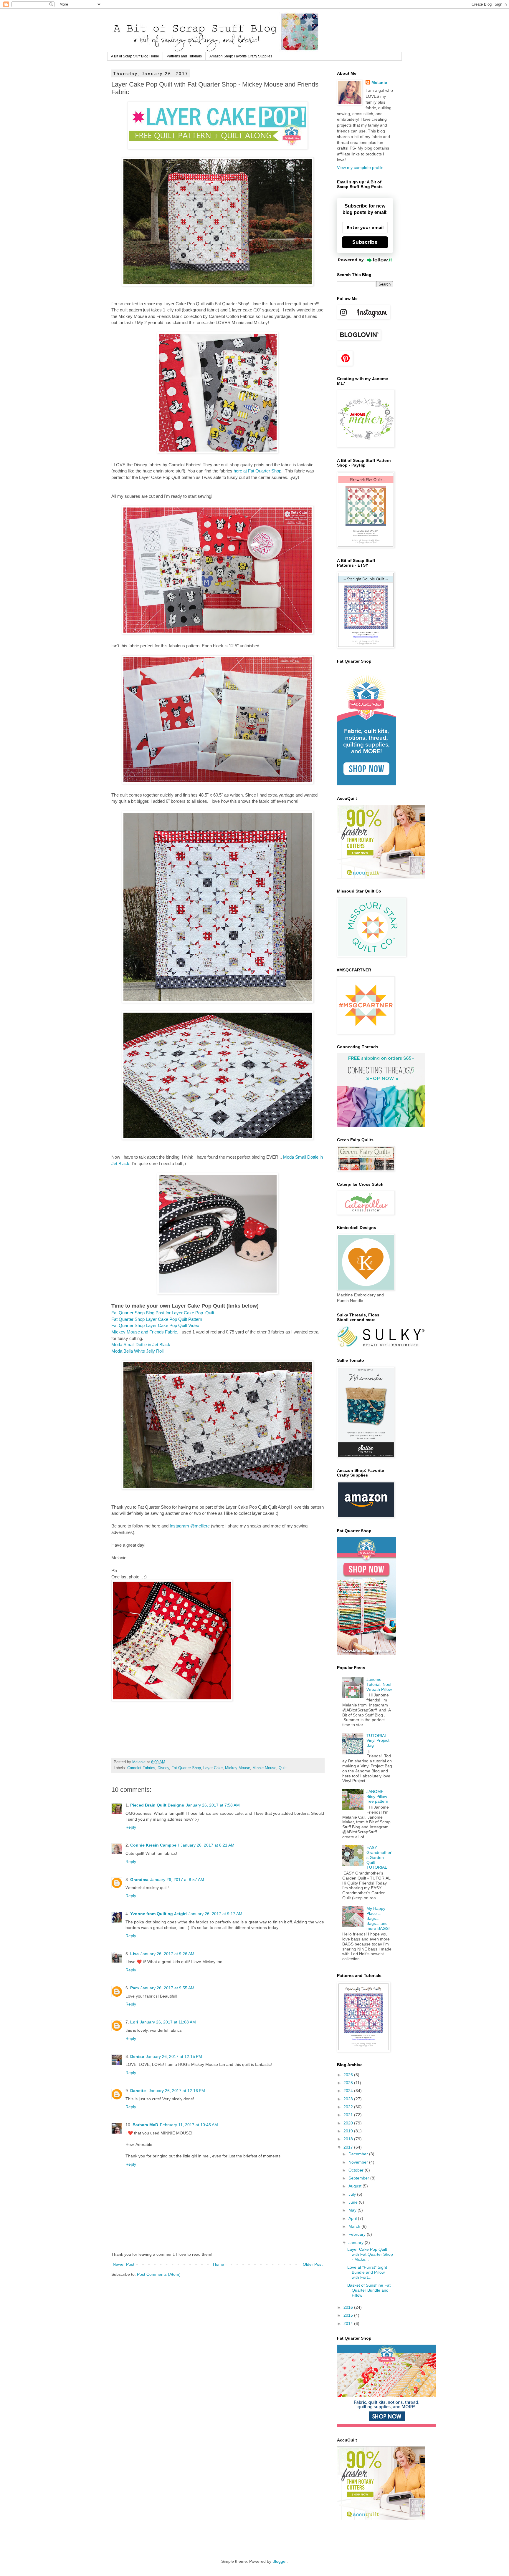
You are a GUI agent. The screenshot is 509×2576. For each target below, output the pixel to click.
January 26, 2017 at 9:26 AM (167, 1954)
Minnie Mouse (264, 1768)
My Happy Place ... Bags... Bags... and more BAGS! (378, 1918)
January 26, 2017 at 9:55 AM (167, 1988)
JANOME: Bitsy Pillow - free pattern (378, 1797)
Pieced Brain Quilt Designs (157, 1805)
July (353, 2194)
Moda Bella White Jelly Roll (137, 1351)
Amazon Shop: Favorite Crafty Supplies (241, 56)
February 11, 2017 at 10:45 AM (189, 2125)
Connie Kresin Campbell (154, 1845)
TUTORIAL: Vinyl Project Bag (378, 1741)
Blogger (280, 2561)
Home (219, 2264)
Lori (134, 2022)
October (357, 2170)
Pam (134, 1988)
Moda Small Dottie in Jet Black (141, 1345)
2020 (349, 2123)
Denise (137, 2056)
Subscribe (365, 242)
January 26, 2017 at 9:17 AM (215, 1914)
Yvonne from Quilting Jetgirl (158, 1914)
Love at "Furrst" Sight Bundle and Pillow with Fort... (367, 2272)
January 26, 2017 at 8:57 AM (177, 1880)
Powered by (351, 260)
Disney (163, 1768)
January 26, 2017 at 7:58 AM (213, 1805)
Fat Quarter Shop (186, 1768)
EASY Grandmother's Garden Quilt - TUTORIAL (379, 1857)
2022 (349, 2107)
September (359, 2178)
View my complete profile (360, 167)
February (358, 2234)
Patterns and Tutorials (184, 56)
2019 (349, 2131)
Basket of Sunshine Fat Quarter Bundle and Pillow (369, 2290)
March (355, 2226)
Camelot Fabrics (141, 1768)
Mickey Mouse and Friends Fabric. (145, 1332)
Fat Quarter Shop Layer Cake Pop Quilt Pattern (157, 1319)
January (357, 2242)
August (356, 2186)
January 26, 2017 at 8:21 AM (208, 1845)
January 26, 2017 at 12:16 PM (177, 2091)
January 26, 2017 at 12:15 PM (174, 2056)
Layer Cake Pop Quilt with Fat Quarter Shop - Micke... (370, 2254)
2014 (349, 2323)
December (359, 2154)
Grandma (139, 1880)
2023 (349, 2099)
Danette (139, 2091)
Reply (131, 1827)
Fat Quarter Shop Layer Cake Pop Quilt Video (155, 1325)
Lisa (134, 1954)
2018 (349, 2139)
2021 (349, 2115)
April (353, 2218)
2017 (349, 2147)
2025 (349, 2083)
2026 (349, 2075)
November (359, 2162)
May (353, 2210)
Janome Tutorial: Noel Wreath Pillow (379, 1684)
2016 (349, 2307)
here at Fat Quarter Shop (257, 471)
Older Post (313, 2264)
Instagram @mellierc (190, 1526)
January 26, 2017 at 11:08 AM (168, 2022)
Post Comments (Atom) (159, 2274)
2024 (349, 2091)
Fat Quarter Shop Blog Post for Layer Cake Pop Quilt (163, 1313)
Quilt (283, 1768)
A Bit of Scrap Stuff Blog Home (135, 56)
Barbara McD (145, 2125)
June (354, 2202)
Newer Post (124, 2264)
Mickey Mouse (238, 1768)
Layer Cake (213, 1768)
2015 (349, 2315)
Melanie (379, 82)
